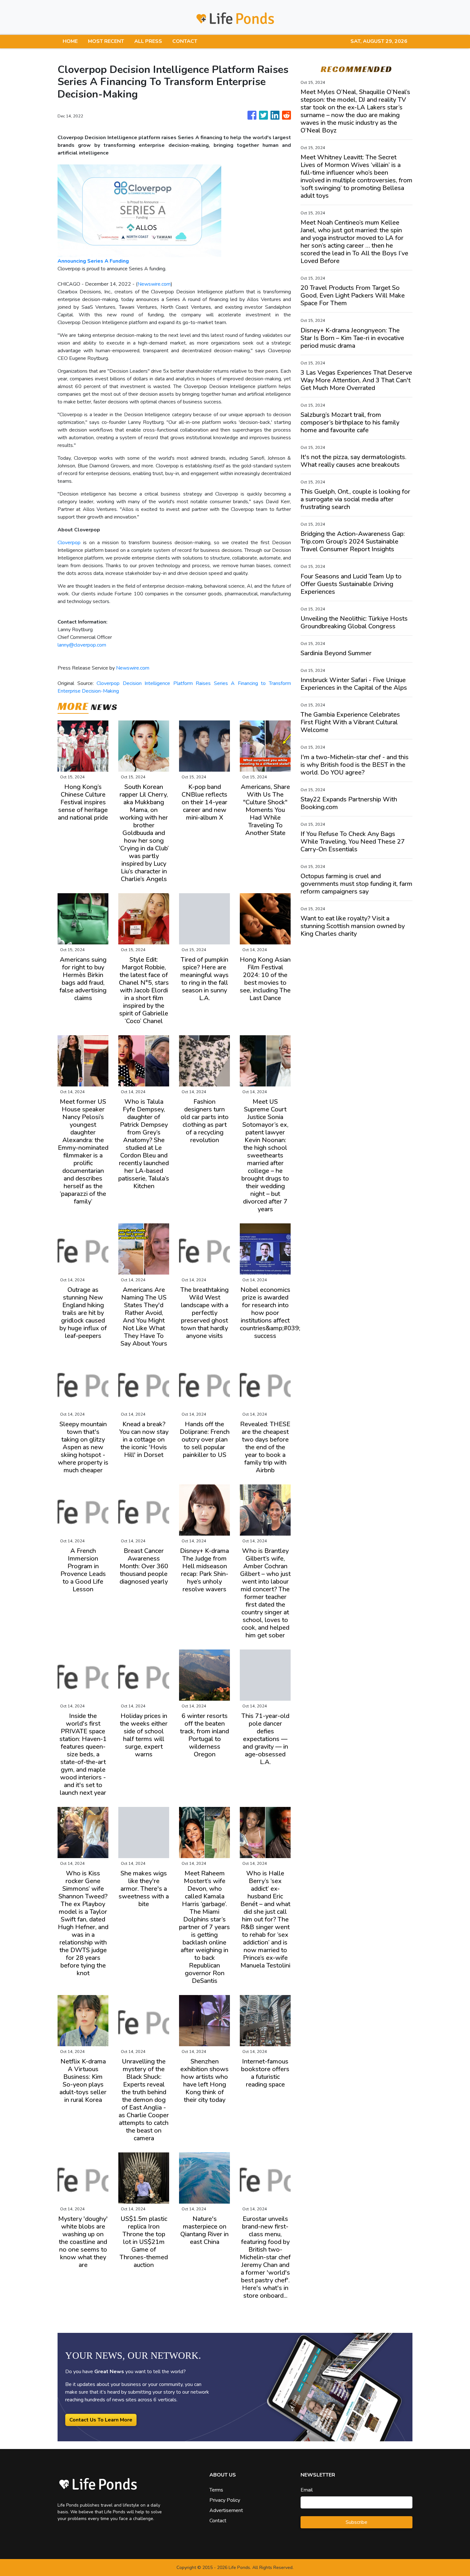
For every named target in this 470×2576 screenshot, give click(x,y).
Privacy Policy (225, 2500)
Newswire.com (154, 284)
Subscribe (356, 2522)
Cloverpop (69, 543)
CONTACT (185, 41)
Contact (218, 2521)
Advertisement (226, 2510)
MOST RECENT (106, 41)
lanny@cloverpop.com (82, 645)
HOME (70, 41)
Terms (216, 2490)
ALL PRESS (148, 41)
